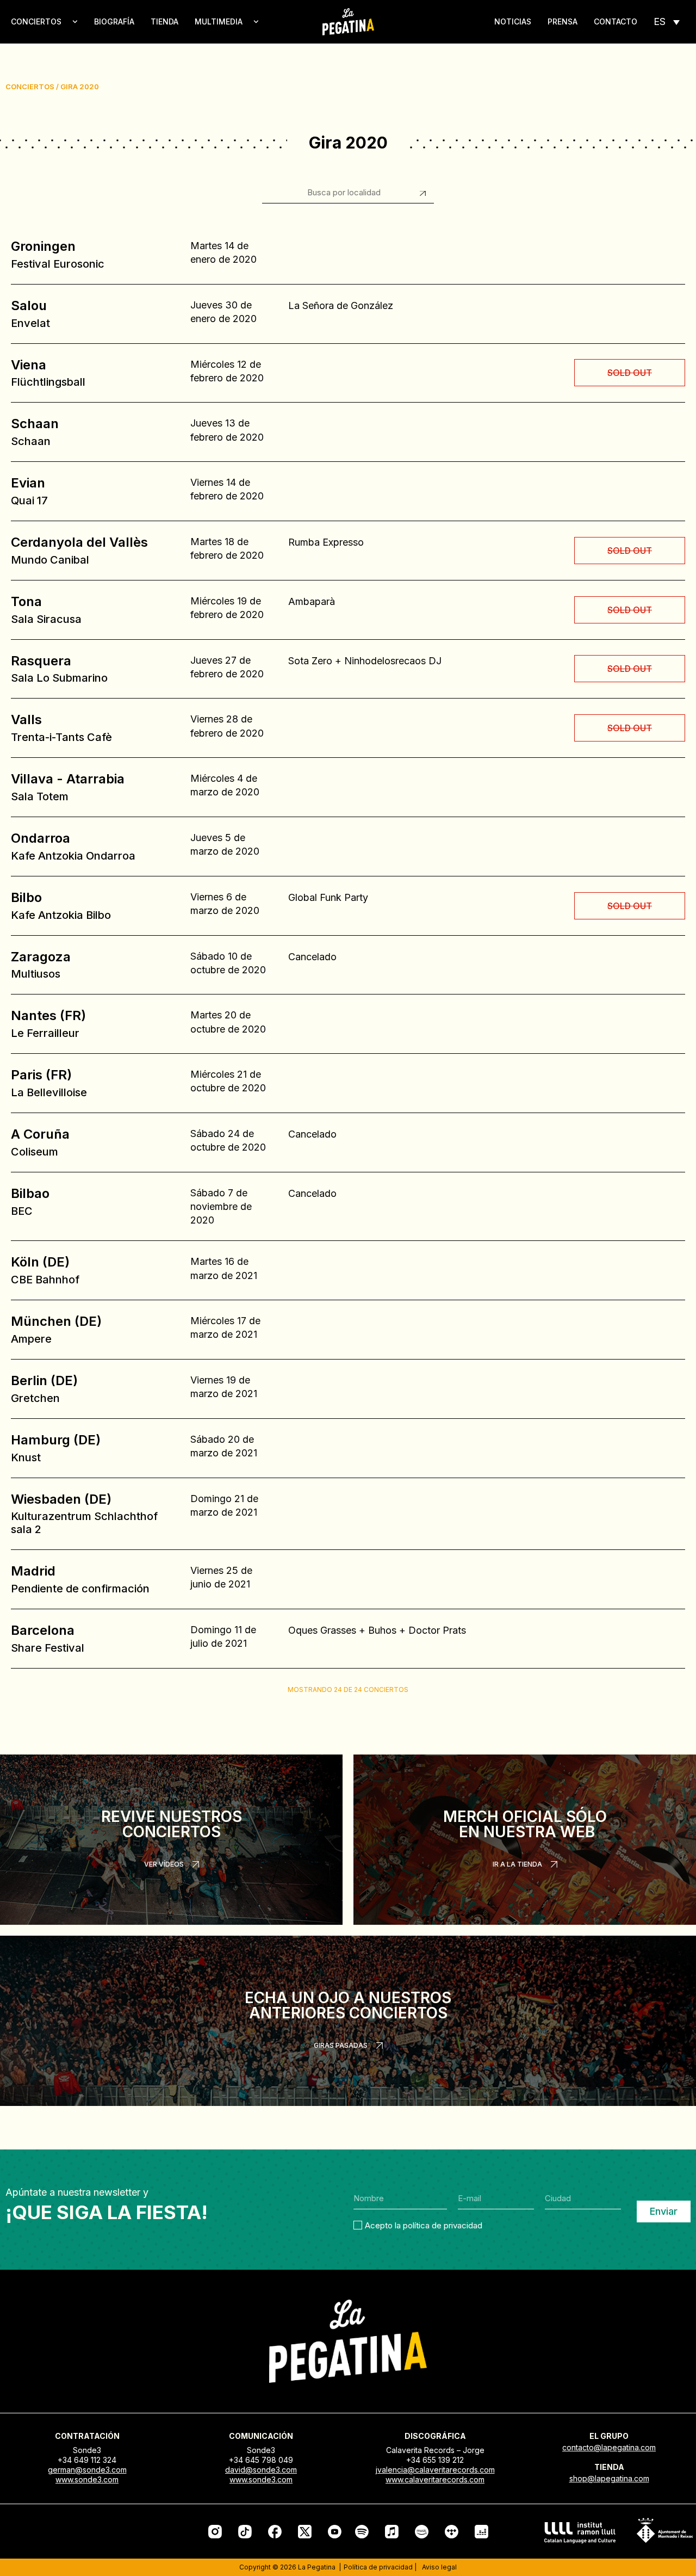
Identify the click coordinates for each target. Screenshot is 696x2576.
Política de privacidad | (380, 2567)
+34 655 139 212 (435, 2460)
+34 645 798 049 (261, 2460)
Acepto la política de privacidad (424, 2225)
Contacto (616, 21)
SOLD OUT (630, 373)
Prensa (563, 21)
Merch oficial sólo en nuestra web (525, 1824)
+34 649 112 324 (87, 2460)
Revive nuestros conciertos (172, 1824)
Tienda (164, 21)
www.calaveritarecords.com (435, 2479)
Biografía (114, 21)
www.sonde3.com (87, 2479)
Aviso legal (439, 2567)
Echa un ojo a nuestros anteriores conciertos (348, 2005)
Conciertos (36, 21)
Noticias (513, 21)
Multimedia (219, 21)
